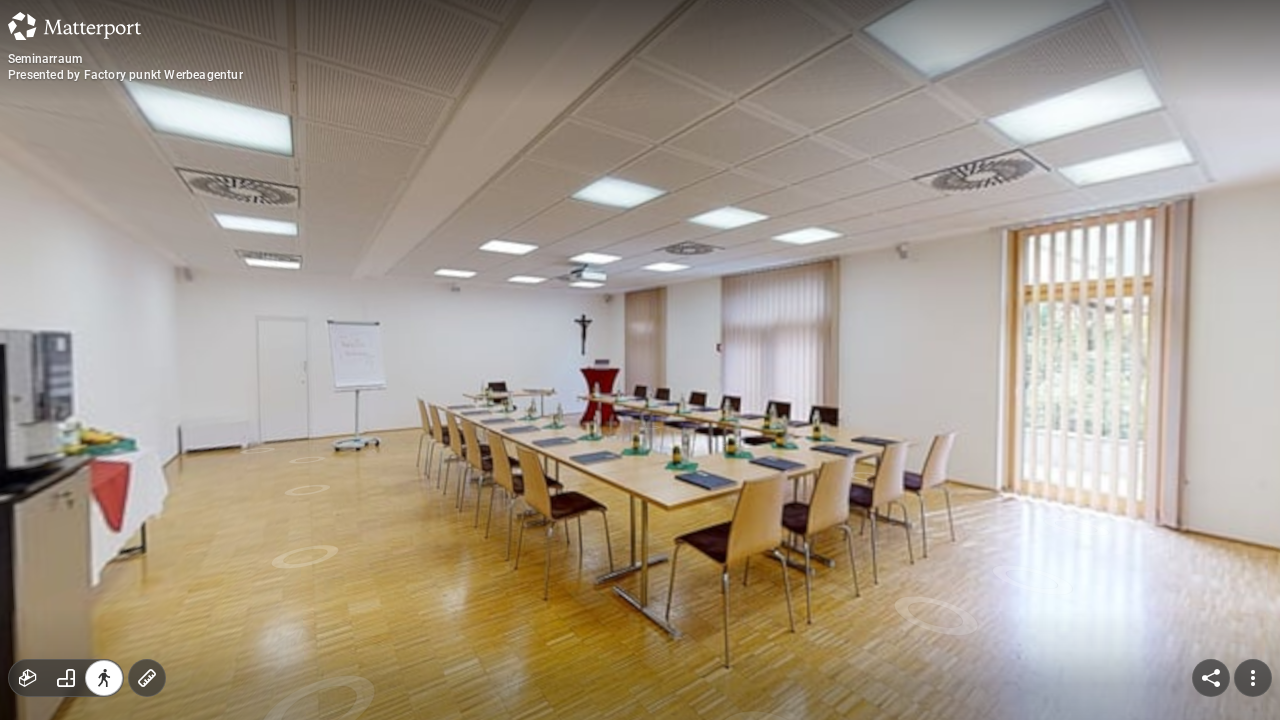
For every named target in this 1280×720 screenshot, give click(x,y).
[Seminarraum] (640, 360)
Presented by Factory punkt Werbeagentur (125, 75)
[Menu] (1253, 678)
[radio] (28, 678)
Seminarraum (45, 59)
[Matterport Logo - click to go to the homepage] (74, 26)
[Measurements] (147, 678)
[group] (66, 678)
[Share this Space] (1211, 678)
